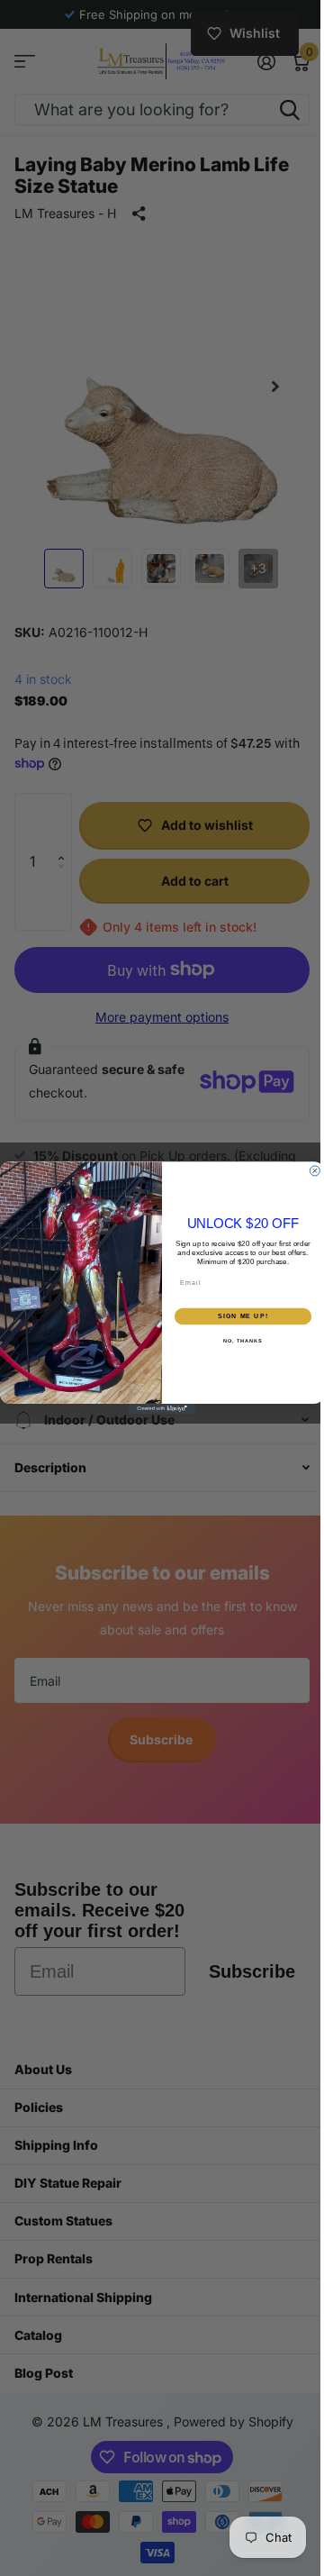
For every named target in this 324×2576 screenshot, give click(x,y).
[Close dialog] (308, 1171)
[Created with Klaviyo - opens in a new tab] (156, 1409)
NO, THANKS (237, 1342)
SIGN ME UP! (237, 1316)
